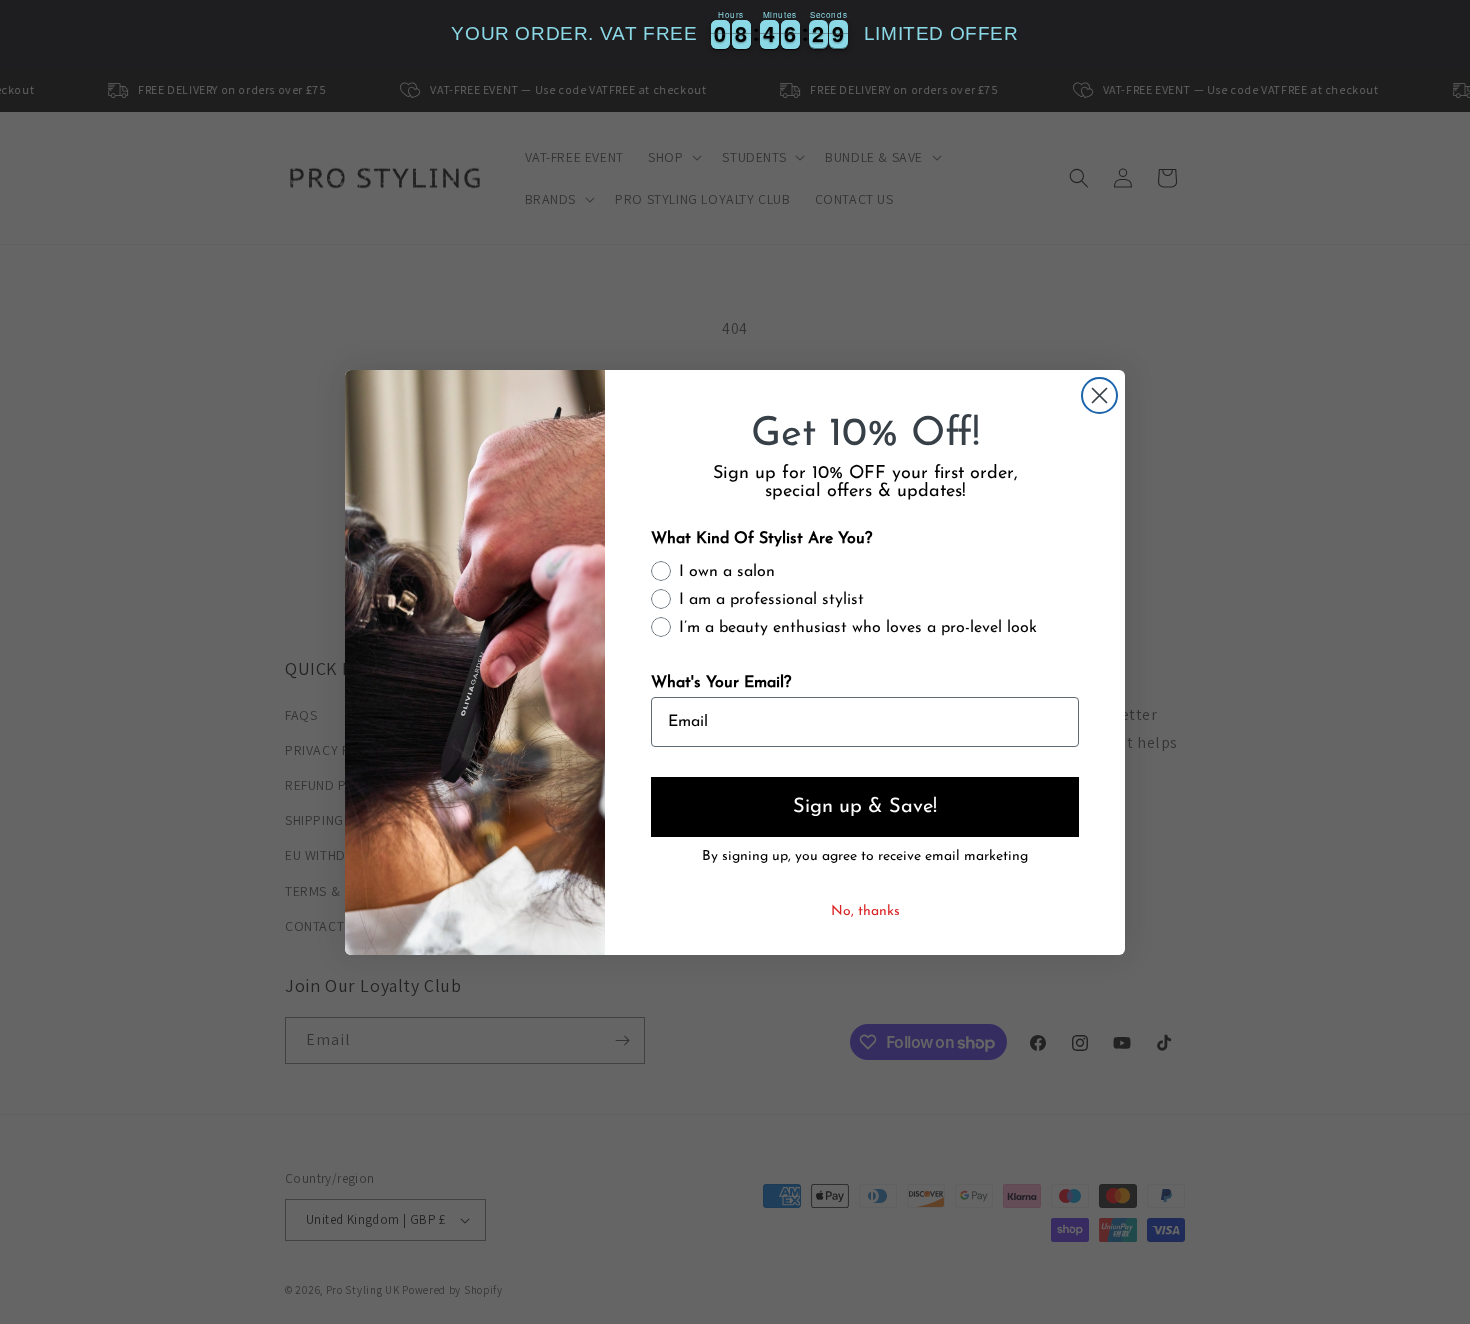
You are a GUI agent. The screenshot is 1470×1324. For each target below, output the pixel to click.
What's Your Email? (721, 683)
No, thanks (865, 911)
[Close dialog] (1099, 395)
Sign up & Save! (865, 807)
